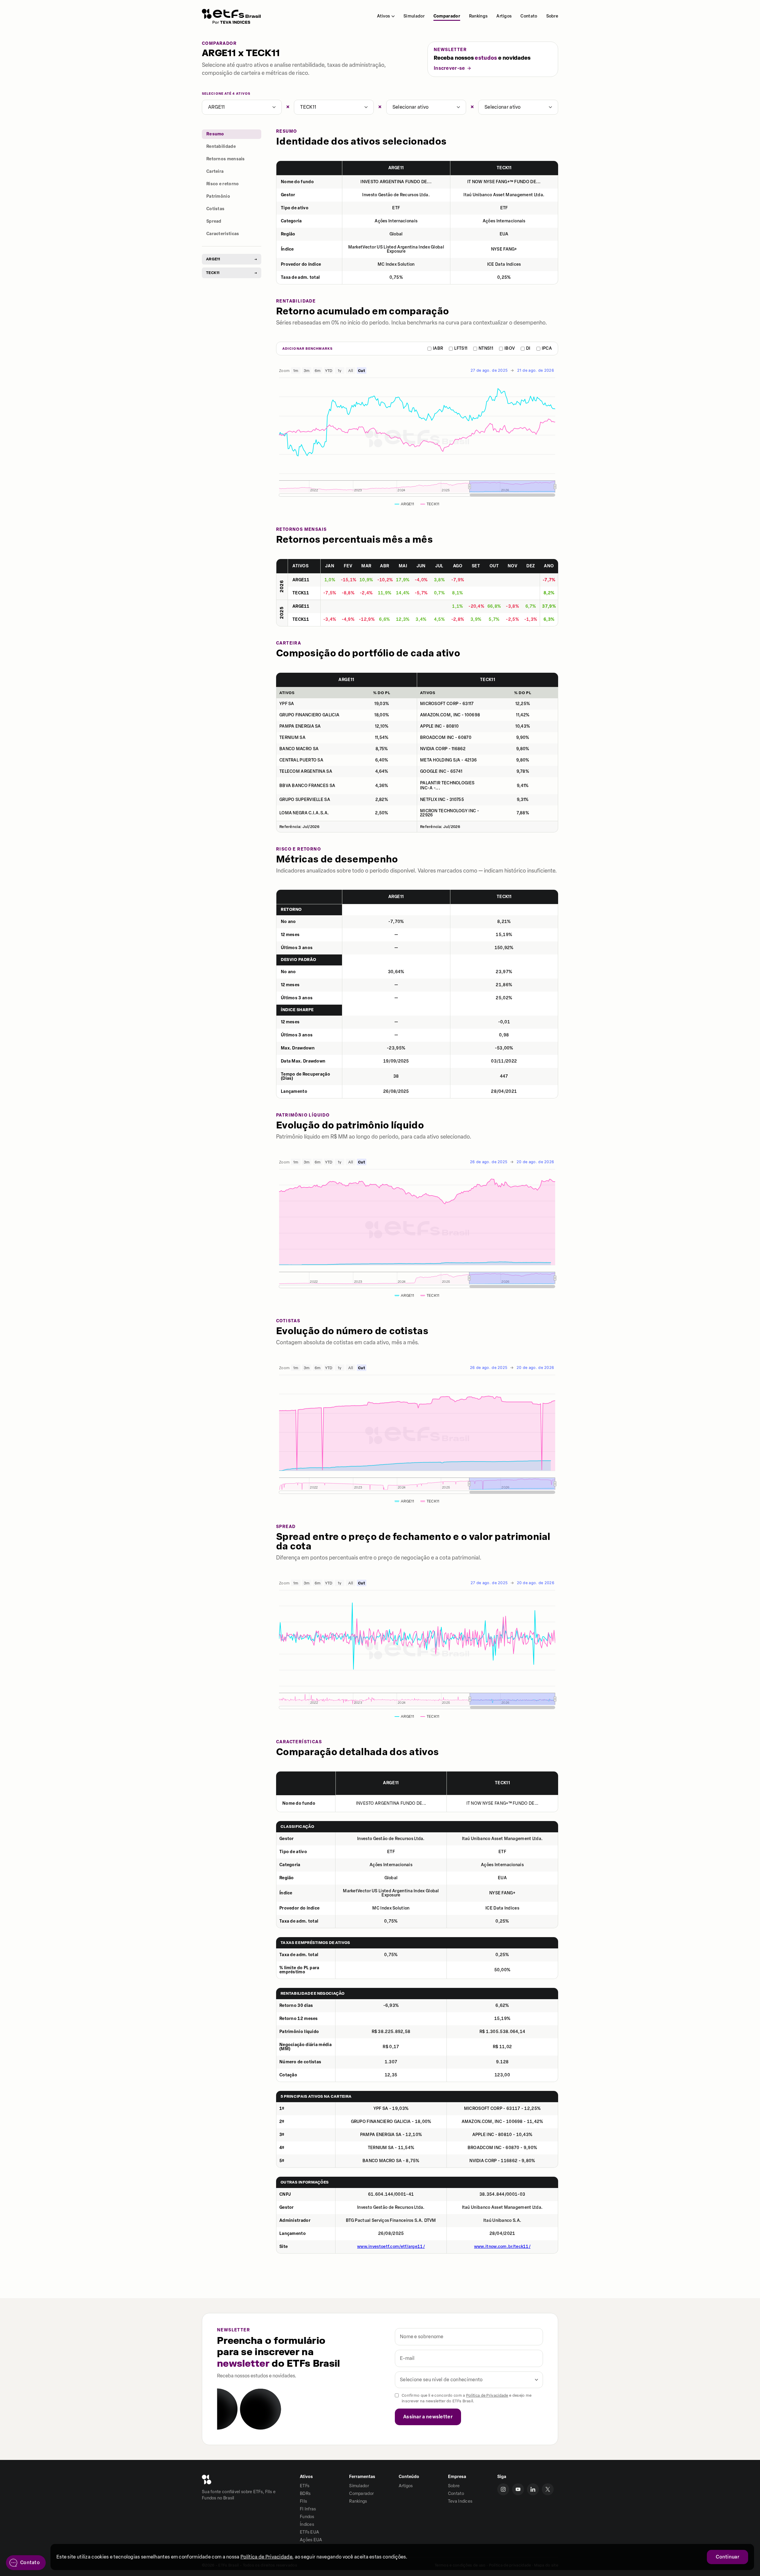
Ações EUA (311, 2540)
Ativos (383, 16)
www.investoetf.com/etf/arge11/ (391, 2247)
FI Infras (308, 2509)
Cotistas (215, 209)
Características (223, 234)
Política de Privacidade (487, 2395)
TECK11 (308, 107)
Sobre (552, 16)
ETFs (305, 2486)
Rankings (478, 16)
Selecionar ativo (411, 107)
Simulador (414, 16)
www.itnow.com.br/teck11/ (502, 2247)
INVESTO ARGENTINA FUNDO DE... (396, 182)
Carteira (215, 171)
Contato (529, 16)
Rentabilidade (221, 147)
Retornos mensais (226, 159)
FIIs (303, 2501)
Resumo (215, 134)
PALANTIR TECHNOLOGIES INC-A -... (447, 786)
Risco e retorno (223, 184)
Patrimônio (218, 196)
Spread (214, 221)
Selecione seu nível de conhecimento (441, 2380)
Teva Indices (460, 2501)
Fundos (307, 2517)
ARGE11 (217, 107)
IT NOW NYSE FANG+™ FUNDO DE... (504, 182)
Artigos (504, 16)
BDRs (305, 2494)
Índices (307, 2524)
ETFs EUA (309, 2532)
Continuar (727, 2557)
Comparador (447, 16)
